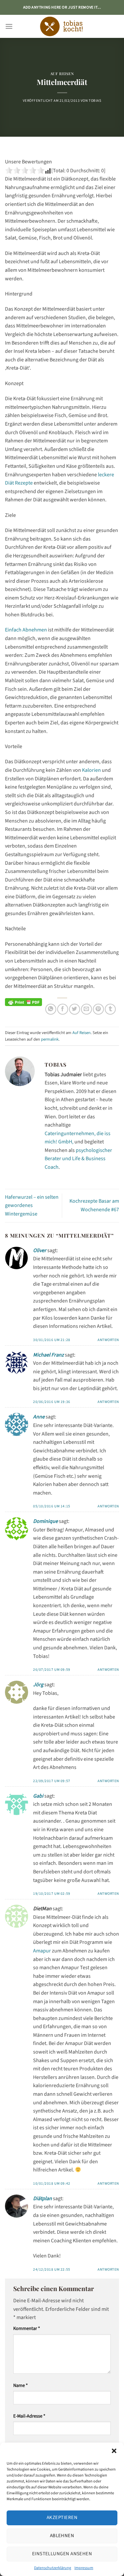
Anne (39, 1417)
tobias (95, 101)
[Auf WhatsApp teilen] (51, 1009)
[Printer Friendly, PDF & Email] (23, 1002)
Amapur (42, 1951)
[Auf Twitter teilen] (75, 1009)
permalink (50, 1039)
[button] (114, 2451)
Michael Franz (48, 1355)
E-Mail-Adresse (29, 2416)
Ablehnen (62, 2536)
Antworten (108, 1340)
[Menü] (9, 26)
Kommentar (27, 2328)
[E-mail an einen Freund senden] (86, 1009)
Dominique (45, 1521)
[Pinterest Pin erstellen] (98, 1009)
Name (21, 2385)
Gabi (38, 1796)
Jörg (38, 1685)
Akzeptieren (62, 2518)
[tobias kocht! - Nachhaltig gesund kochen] (62, 26)
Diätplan (42, 2198)
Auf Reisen (62, 74)
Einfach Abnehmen (26, 630)
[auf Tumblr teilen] (110, 1009)
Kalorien (91, 770)
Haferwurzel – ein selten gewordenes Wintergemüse (32, 1205)
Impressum (84, 2568)
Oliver (40, 1250)
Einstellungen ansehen (62, 2554)
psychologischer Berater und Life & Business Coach (78, 1159)
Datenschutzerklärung (53, 2568)
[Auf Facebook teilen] (63, 1009)
